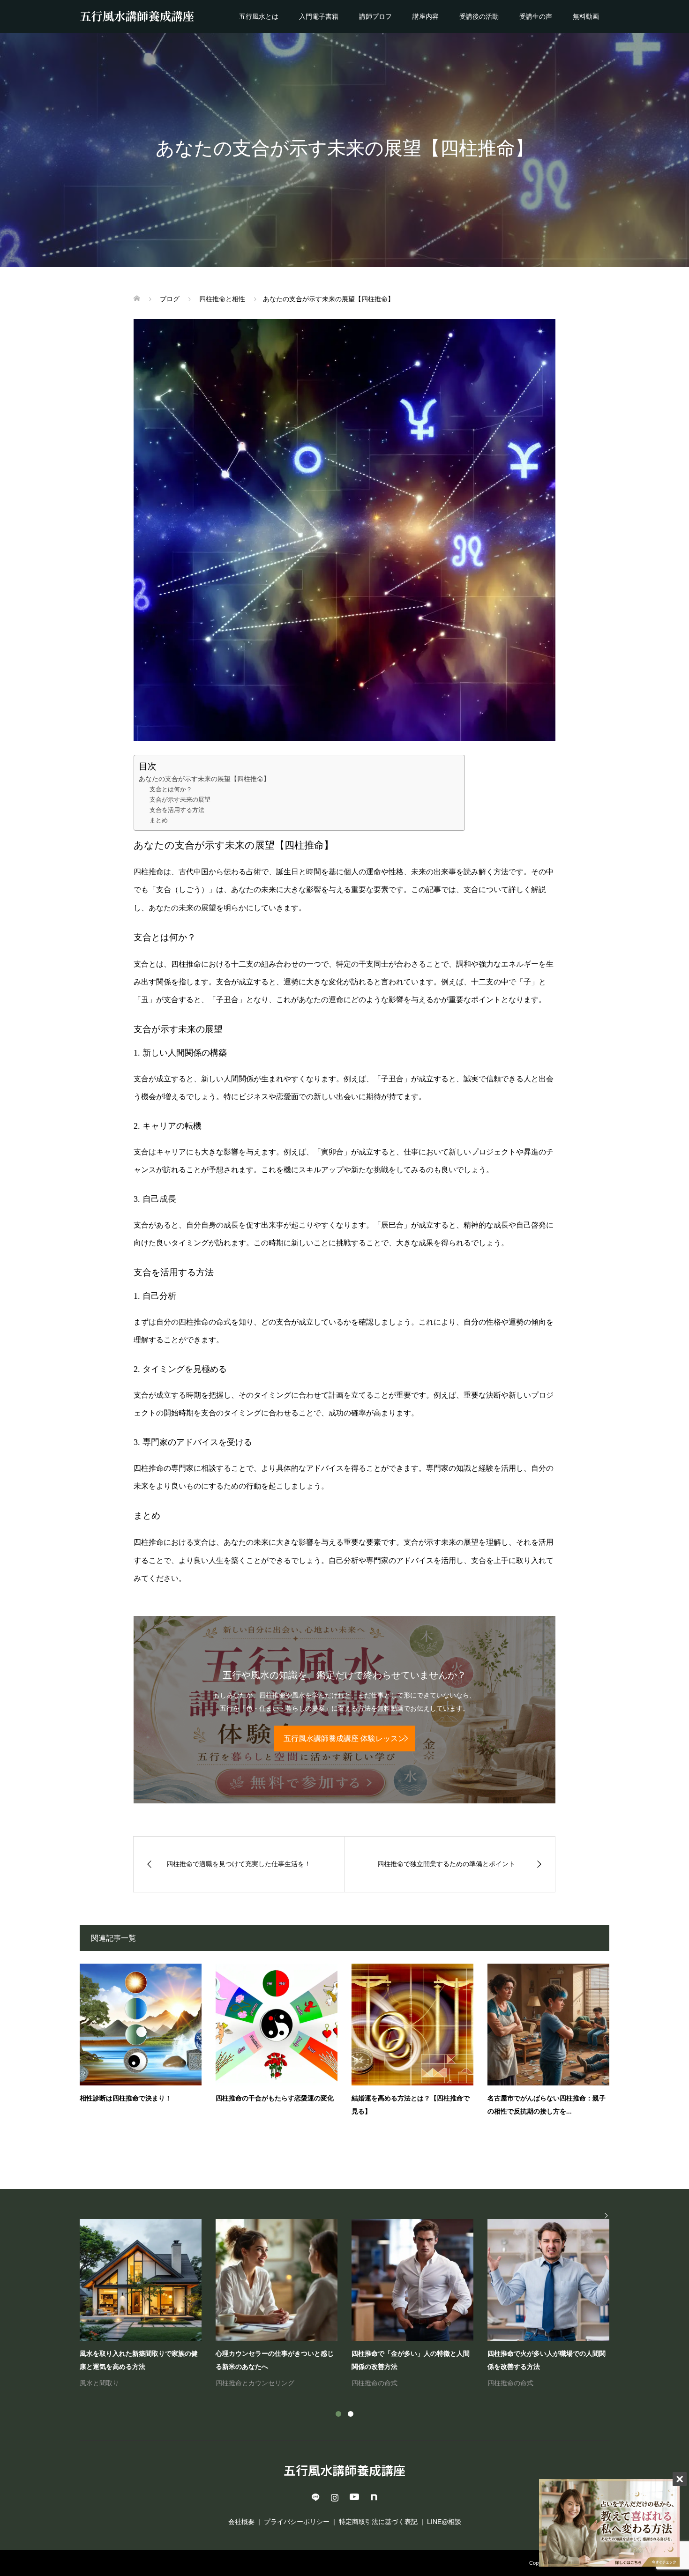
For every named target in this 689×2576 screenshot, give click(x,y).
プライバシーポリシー (297, 2522)
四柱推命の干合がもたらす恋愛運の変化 (275, 2098)
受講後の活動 (479, 16)
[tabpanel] (352, 2304)
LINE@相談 (444, 2522)
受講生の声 (536, 16)
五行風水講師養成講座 (344, 2470)
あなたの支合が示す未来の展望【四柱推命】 (204, 779)
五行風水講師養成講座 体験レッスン (344, 1738)
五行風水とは (259, 16)
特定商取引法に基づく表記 (378, 2522)
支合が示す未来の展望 (180, 800)
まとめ (159, 820)
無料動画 (586, 16)
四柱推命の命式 (269, 2370)
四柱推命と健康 (103, 2383)
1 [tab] (338, 2414)
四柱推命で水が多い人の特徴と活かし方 (275, 2354)
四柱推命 (229, 2370)
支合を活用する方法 (177, 810)
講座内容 (426, 16)
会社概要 (241, 2522)
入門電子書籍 (319, 16)
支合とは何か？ (171, 789)
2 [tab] (351, 2414)
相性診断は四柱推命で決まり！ (126, 2098)
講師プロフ (375, 16)
